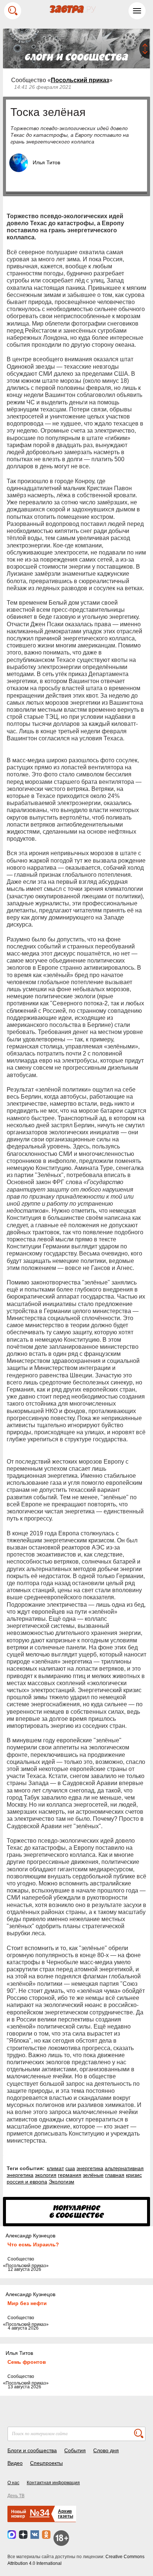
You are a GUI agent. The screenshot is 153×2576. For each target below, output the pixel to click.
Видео (15, 2463)
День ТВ (16, 2496)
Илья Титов (46, 162)
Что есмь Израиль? (33, 2244)
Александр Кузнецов (30, 2236)
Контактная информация (53, 2483)
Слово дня (106, 2450)
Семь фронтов (27, 2362)
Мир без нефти (27, 2303)
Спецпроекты (46, 2463)
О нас (13, 2483)
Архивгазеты (66, 2514)
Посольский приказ (80, 80)
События (75, 2450)
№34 (40, 2513)
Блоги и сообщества (32, 2450)
